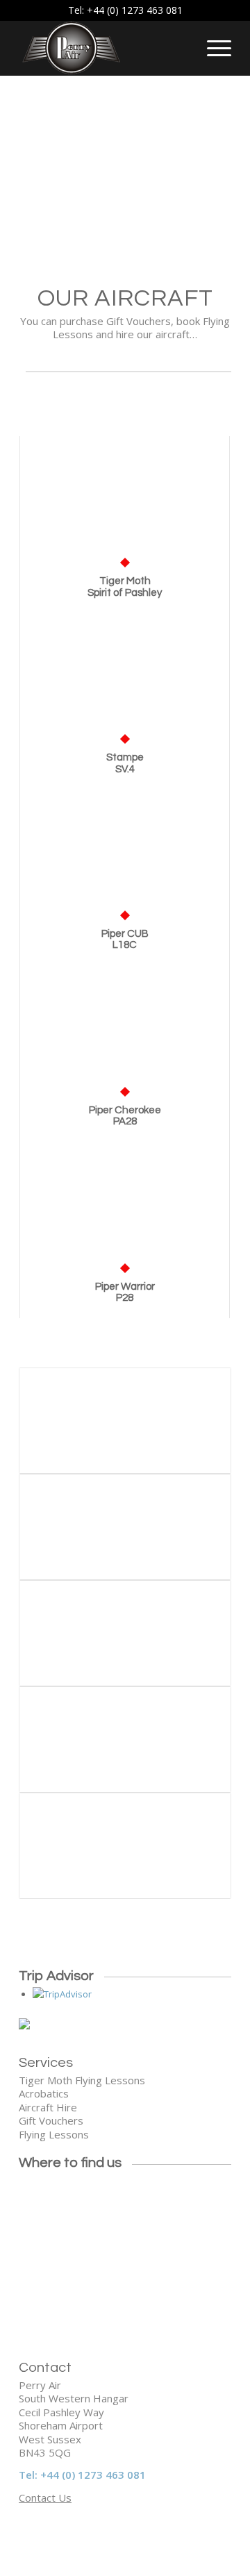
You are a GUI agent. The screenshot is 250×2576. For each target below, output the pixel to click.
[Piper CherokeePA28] (125, 1028)
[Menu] (212, 48)
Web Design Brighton (89, 2532)
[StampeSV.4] (125, 675)
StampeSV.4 (125, 763)
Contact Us (45, 2498)
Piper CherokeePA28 (125, 1116)
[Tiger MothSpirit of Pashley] (125, 499)
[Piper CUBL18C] (125, 852)
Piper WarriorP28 (125, 1293)
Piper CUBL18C (125, 940)
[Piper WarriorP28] (125, 1205)
